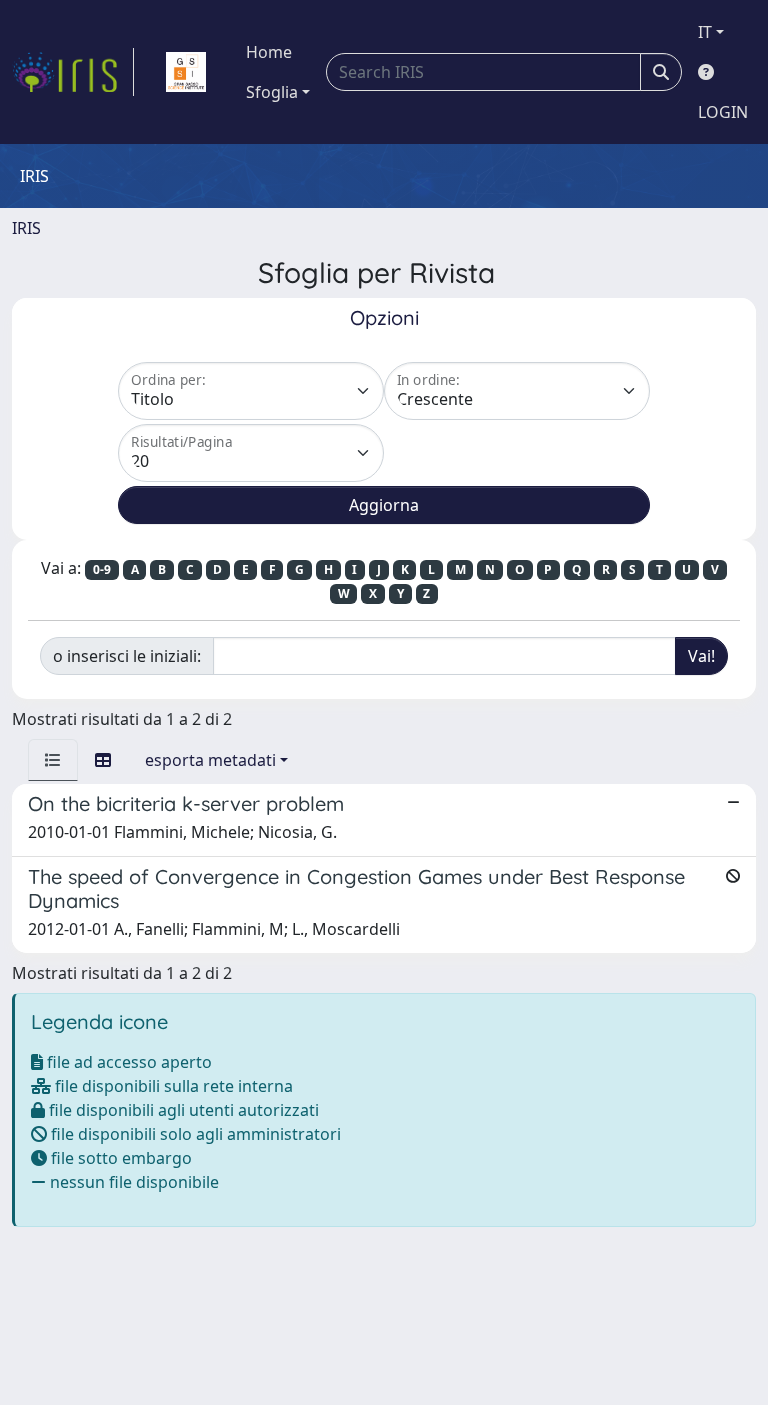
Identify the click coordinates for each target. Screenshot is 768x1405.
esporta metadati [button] (210, 760)
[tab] (53, 760)
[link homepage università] (186, 72)
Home (269, 52)
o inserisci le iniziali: (127, 656)
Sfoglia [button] (272, 92)
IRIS (26, 228)
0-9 (102, 569)
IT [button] (705, 32)
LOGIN (723, 112)
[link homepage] (73, 72)
